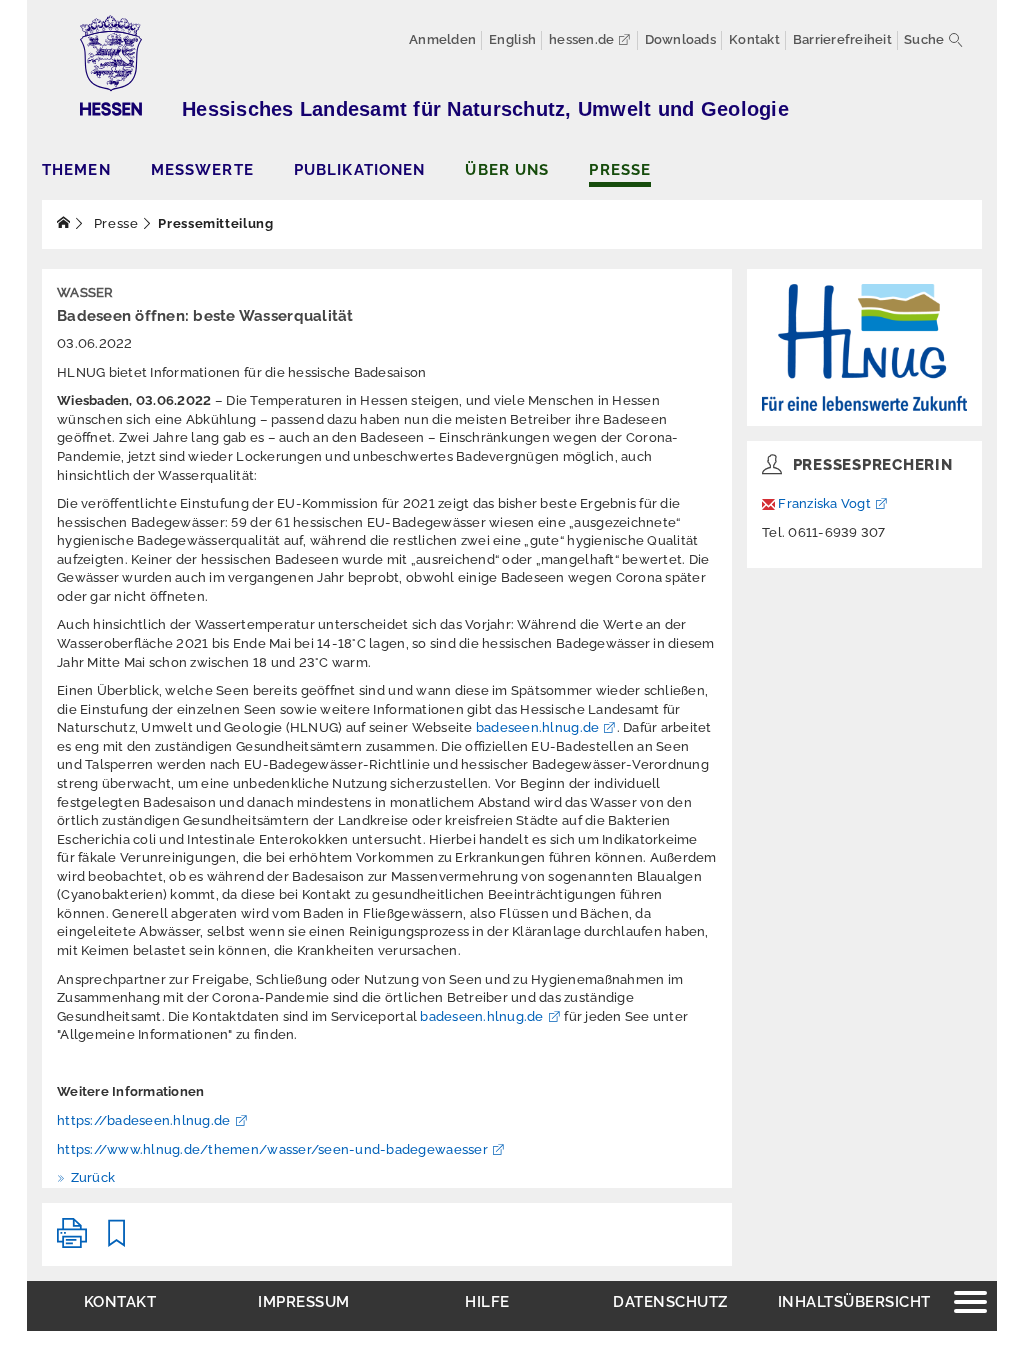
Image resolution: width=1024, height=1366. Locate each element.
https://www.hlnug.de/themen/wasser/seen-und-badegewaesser (272, 1149)
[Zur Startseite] (864, 348)
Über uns (507, 169)
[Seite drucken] (72, 1241)
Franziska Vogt (824, 503)
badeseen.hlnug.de (537, 727)
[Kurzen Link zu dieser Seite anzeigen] (117, 1241)
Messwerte (202, 169)
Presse (620, 169)
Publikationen (360, 169)
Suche (924, 39)
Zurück (91, 1177)
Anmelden (442, 39)
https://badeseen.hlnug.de (144, 1120)
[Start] (64, 223)
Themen (76, 169)
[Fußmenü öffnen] (970, 1304)
